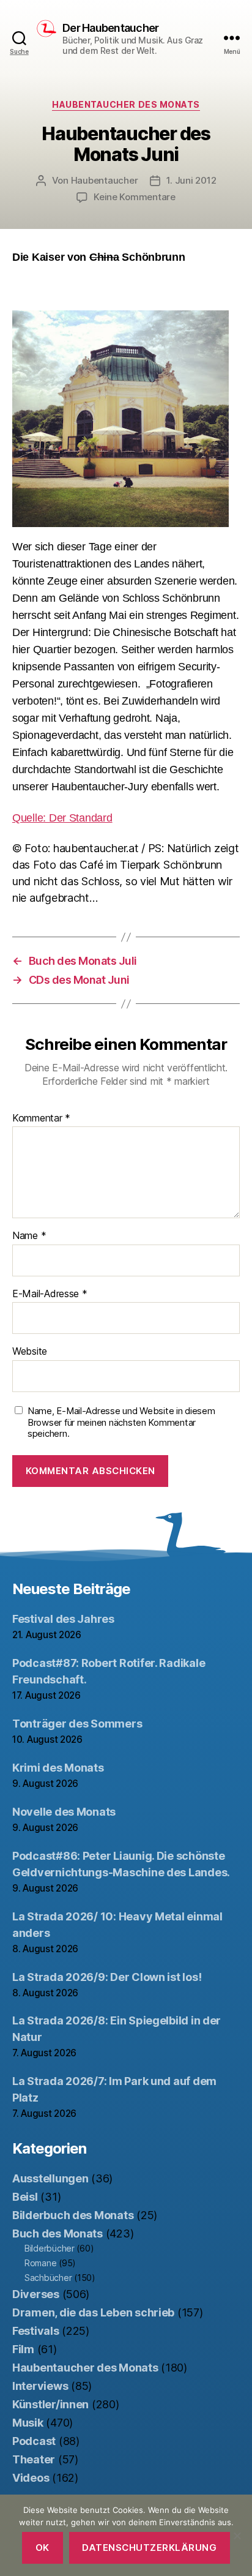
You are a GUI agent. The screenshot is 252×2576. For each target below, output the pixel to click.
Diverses (36, 2294)
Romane (40, 2263)
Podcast (34, 2441)
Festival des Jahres (63, 1619)
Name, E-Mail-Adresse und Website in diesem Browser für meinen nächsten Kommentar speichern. (121, 1423)
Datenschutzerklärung (149, 2548)
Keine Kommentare (135, 197)
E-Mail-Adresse (50, 1294)
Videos (31, 2478)
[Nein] (237, 2536)
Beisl (25, 2197)
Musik (28, 2423)
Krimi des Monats (58, 1768)
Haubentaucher (105, 180)
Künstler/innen (50, 2404)
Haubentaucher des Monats (126, 104)
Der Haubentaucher (110, 28)
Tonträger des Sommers (77, 1724)
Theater (34, 2459)
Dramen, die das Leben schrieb (93, 2312)
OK (43, 2548)
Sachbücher (48, 2278)
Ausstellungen (50, 2178)
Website (30, 1352)
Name (29, 1236)
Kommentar (41, 1118)
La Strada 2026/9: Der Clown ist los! (107, 1977)
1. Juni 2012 (191, 180)
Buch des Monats (57, 2233)
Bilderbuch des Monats (73, 2215)
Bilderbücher (50, 2248)
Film (23, 2349)
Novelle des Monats (64, 1812)
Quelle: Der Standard (62, 818)
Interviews (40, 2386)
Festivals (36, 2331)
